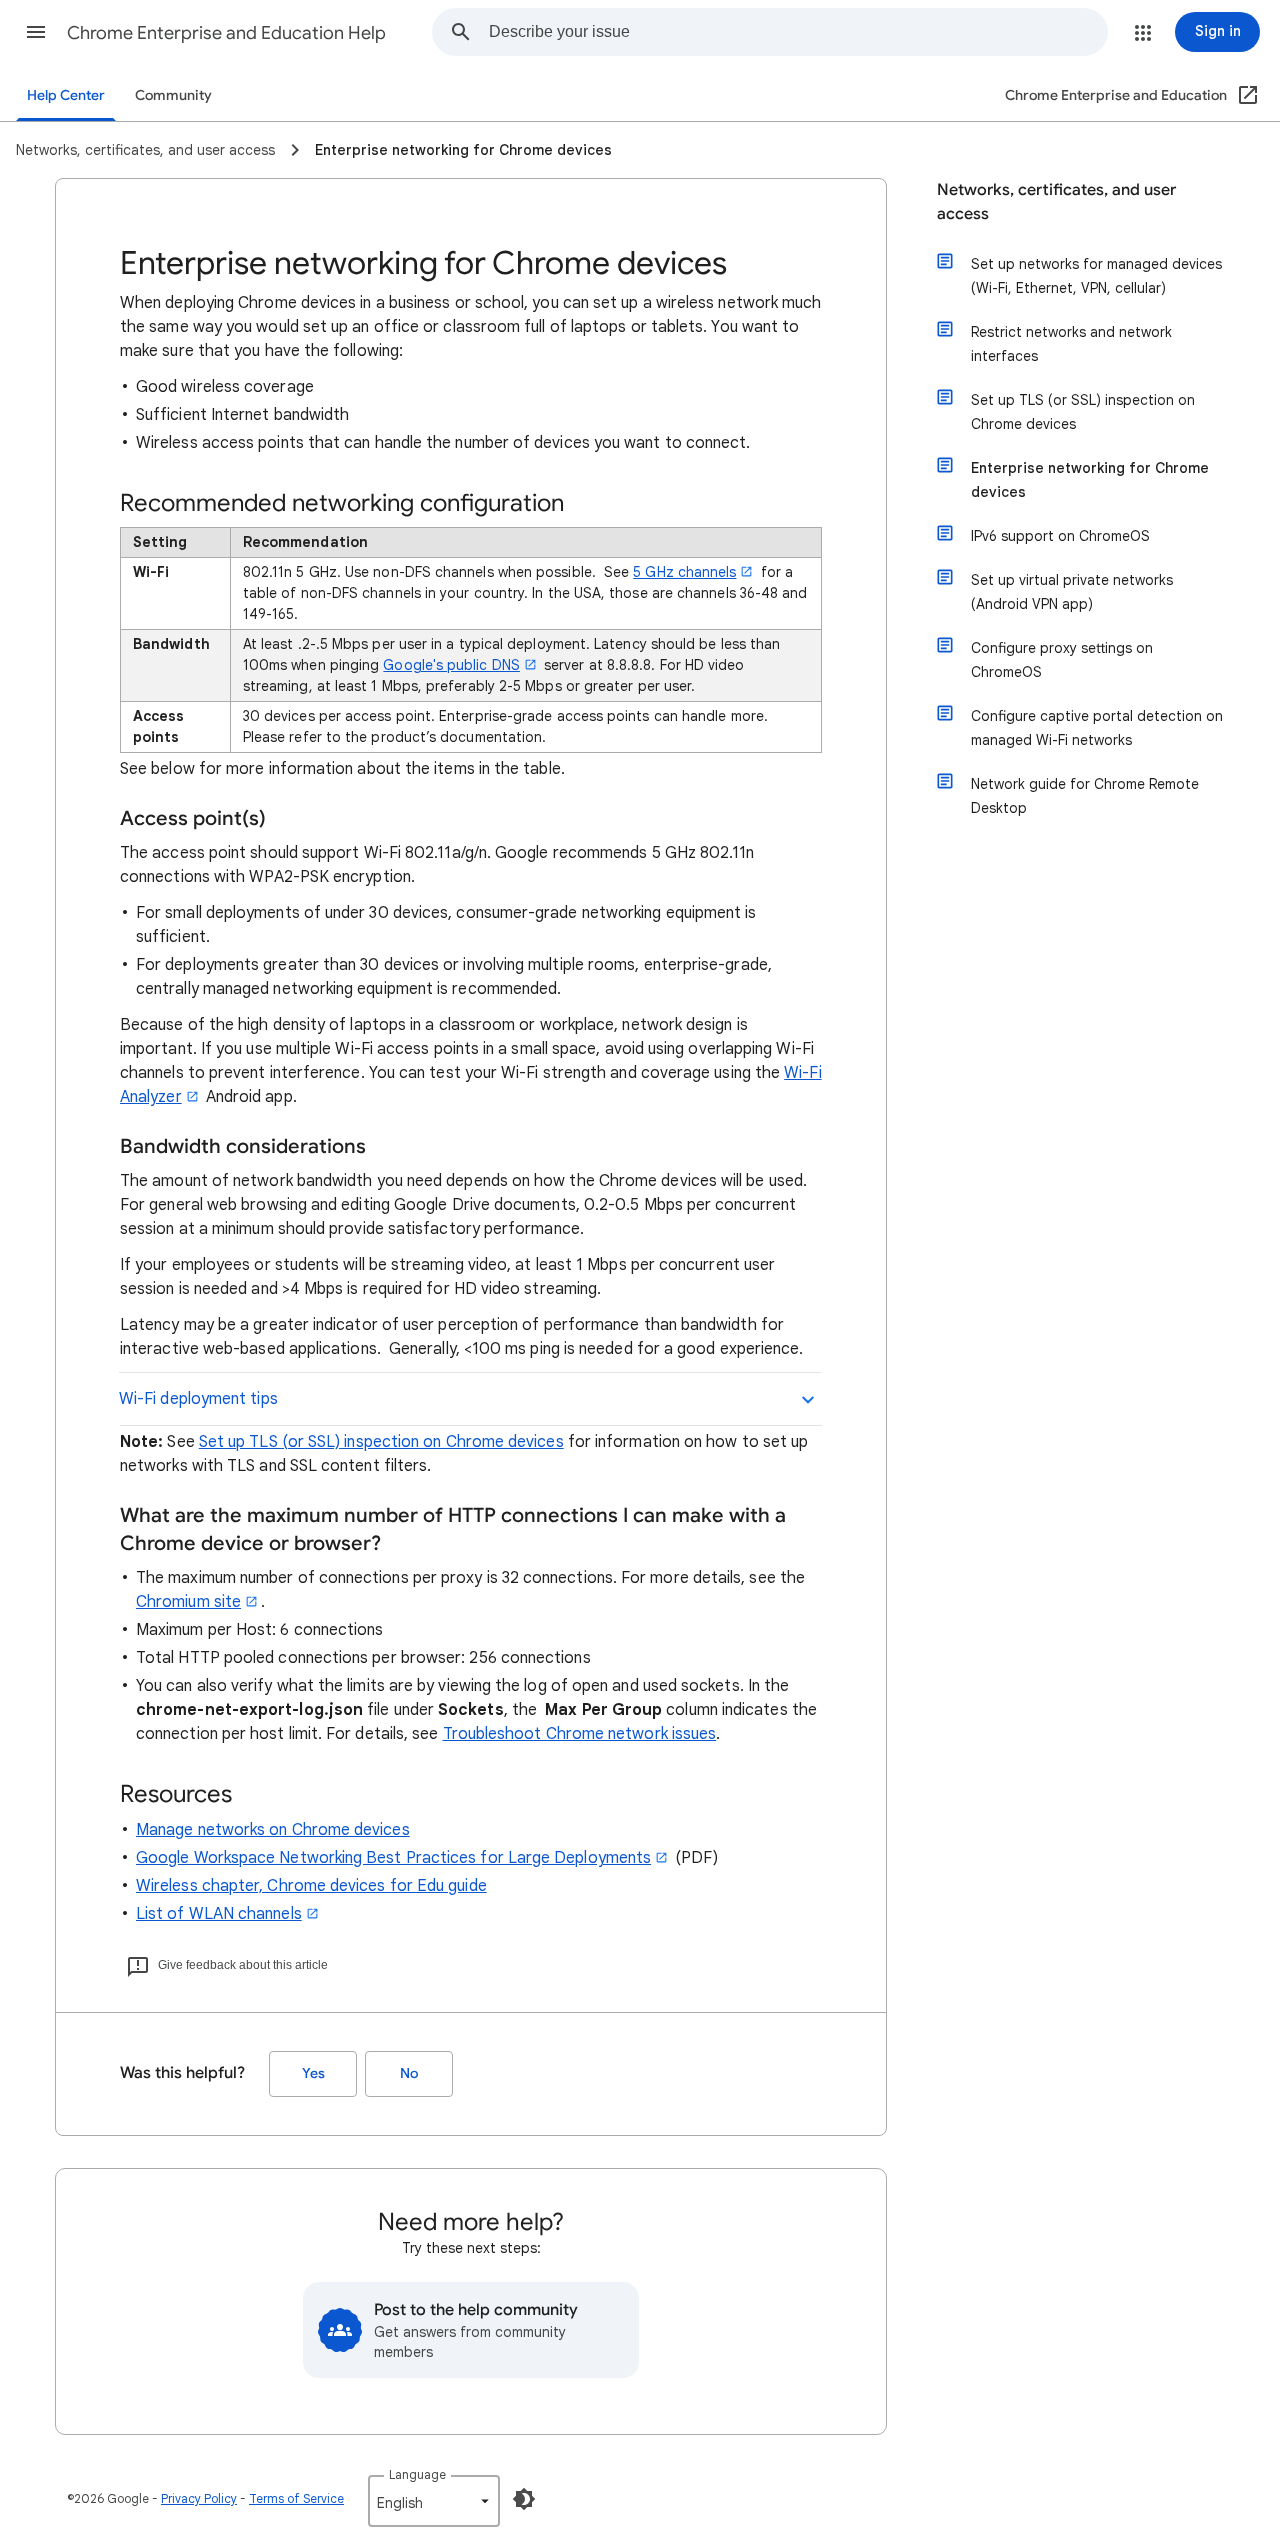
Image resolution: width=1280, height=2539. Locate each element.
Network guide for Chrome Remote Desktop (1085, 796)
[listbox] (434, 2501)
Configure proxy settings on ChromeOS (1062, 660)
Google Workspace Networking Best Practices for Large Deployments (393, 1858)
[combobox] (798, 32)
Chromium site (188, 1602)
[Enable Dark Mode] (524, 2499)
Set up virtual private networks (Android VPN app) (1072, 592)
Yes (313, 2073)
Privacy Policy (199, 2498)
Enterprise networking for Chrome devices (1090, 480)
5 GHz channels (684, 572)
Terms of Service (296, 2498)
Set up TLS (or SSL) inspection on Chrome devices (381, 1442)
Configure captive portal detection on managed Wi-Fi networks (1097, 728)
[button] (36, 32)
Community (173, 95)
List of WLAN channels (219, 1914)
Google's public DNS (451, 665)
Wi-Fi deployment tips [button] (198, 1399)
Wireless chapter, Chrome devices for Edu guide (311, 1886)
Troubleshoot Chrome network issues (580, 1734)
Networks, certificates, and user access (1056, 202)
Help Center (66, 95)
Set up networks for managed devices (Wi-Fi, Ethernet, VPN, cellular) (1096, 276)
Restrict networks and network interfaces (1071, 344)
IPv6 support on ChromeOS (1060, 536)
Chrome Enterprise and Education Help (226, 33)
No (409, 2073)
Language (417, 2474)
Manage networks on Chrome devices (273, 1830)
